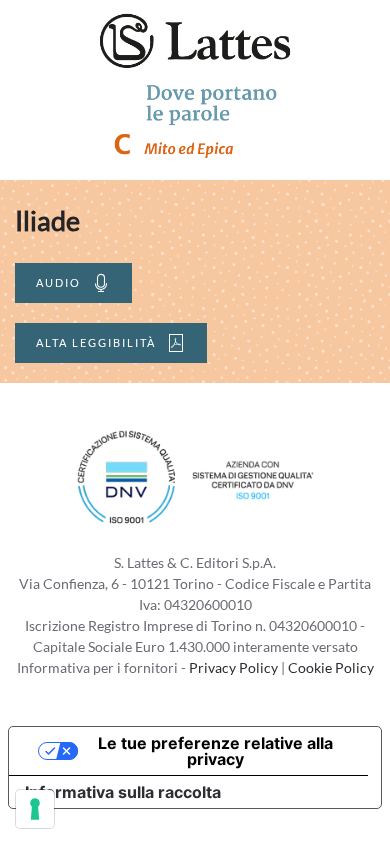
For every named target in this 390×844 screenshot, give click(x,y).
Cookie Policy (331, 667)
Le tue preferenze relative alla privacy (215, 751)
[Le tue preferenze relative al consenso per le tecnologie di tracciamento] (35, 809)
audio (58, 282)
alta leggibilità (96, 342)
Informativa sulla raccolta (123, 792)
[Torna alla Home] (195, 40)
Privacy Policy (233, 667)
